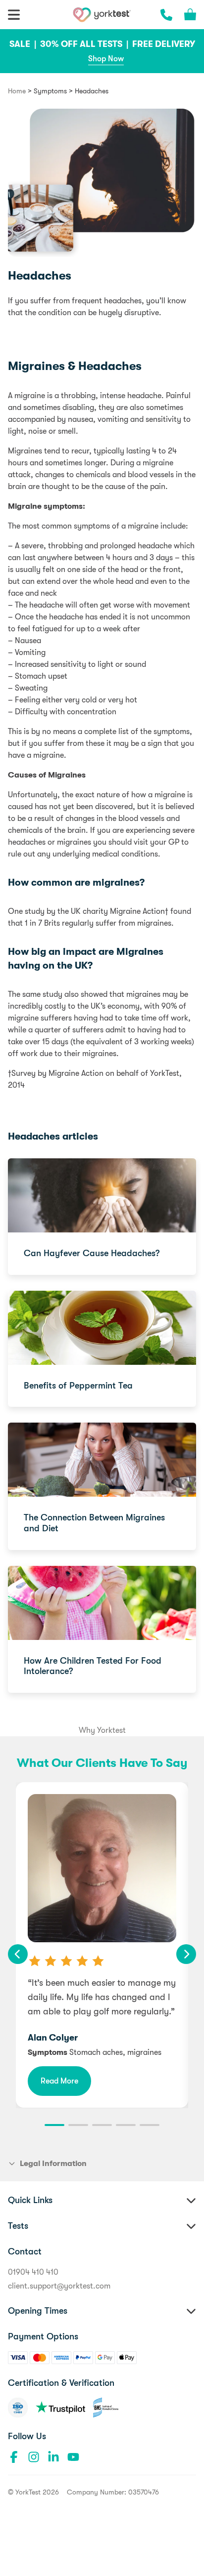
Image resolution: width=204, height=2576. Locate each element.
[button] (54, 2125)
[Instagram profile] (34, 2457)
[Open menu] (14, 15)
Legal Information (53, 2164)
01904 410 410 (33, 2272)
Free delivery (164, 44)
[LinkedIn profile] (53, 2457)
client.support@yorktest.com (59, 2286)
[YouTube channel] (73, 2457)
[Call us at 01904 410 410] (166, 15)
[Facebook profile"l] (14, 2457)
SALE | (24, 44)
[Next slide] (186, 1954)
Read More (59, 2081)
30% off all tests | (85, 44)
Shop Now (106, 59)
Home (17, 91)
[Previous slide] (18, 1954)
